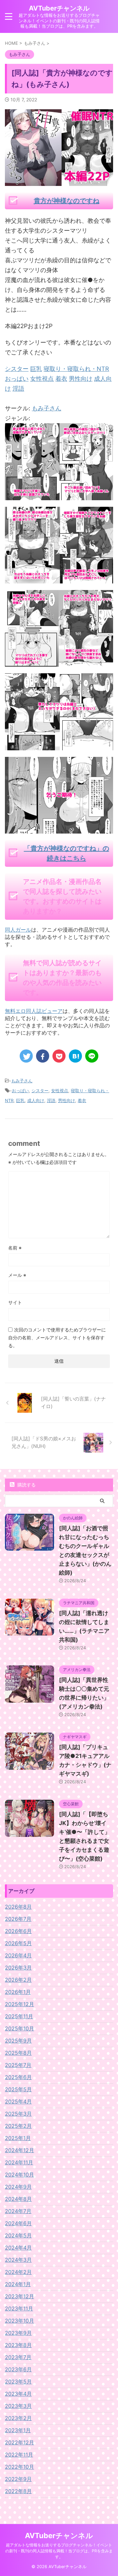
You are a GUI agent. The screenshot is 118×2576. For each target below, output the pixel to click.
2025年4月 (18, 2101)
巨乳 (20, 1100)
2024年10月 (20, 2175)
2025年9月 (18, 2041)
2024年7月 (18, 2211)
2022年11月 (19, 2455)
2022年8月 (18, 2491)
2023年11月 (19, 2308)
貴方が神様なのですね (67, 201)
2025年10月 (20, 2028)
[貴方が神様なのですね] (59, 495)
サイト (15, 1302)
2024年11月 (19, 2162)
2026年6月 (18, 1931)
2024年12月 (20, 2150)
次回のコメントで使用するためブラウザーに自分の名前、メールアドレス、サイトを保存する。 (57, 1338)
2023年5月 (18, 2382)
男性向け (67, 1100)
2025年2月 (18, 2126)
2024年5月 (18, 2235)
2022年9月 (18, 2479)
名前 (15, 1248)
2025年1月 (18, 2138)
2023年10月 (20, 2321)
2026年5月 (18, 1943)
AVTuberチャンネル (59, 8)
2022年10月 (20, 2467)
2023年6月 (18, 2369)
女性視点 (60, 1091)
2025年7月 (18, 2065)
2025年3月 (18, 2114)
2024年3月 (18, 2260)
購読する (26, 1485)
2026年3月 (18, 1968)
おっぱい (20, 1091)
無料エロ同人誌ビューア (34, 1011)
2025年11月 (19, 2016)
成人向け (36, 1100)
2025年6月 (18, 2077)
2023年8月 (18, 2345)
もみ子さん (47, 408)
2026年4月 (18, 1955)
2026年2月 (18, 1980)
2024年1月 (18, 2284)
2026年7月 (18, 1919)
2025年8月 (18, 2053)
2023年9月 (18, 2333)
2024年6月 (18, 2223)
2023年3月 (18, 2406)
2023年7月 (18, 2357)
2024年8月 (18, 2199)
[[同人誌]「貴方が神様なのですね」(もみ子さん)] (75, 1056)
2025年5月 (18, 2089)
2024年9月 (18, 2187)
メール (17, 1275)
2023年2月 (18, 2418)
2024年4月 (18, 2248)
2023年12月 (20, 2296)
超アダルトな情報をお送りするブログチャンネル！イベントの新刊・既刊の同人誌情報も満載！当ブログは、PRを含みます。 (59, 2551)
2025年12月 (20, 2004)
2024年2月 (18, 2272)
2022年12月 (20, 2442)
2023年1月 (18, 2430)
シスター (40, 1091)
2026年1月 (18, 1992)
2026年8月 (18, 1907)
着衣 (82, 1100)
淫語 (51, 1100)
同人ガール (18, 930)
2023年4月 (18, 2394)
